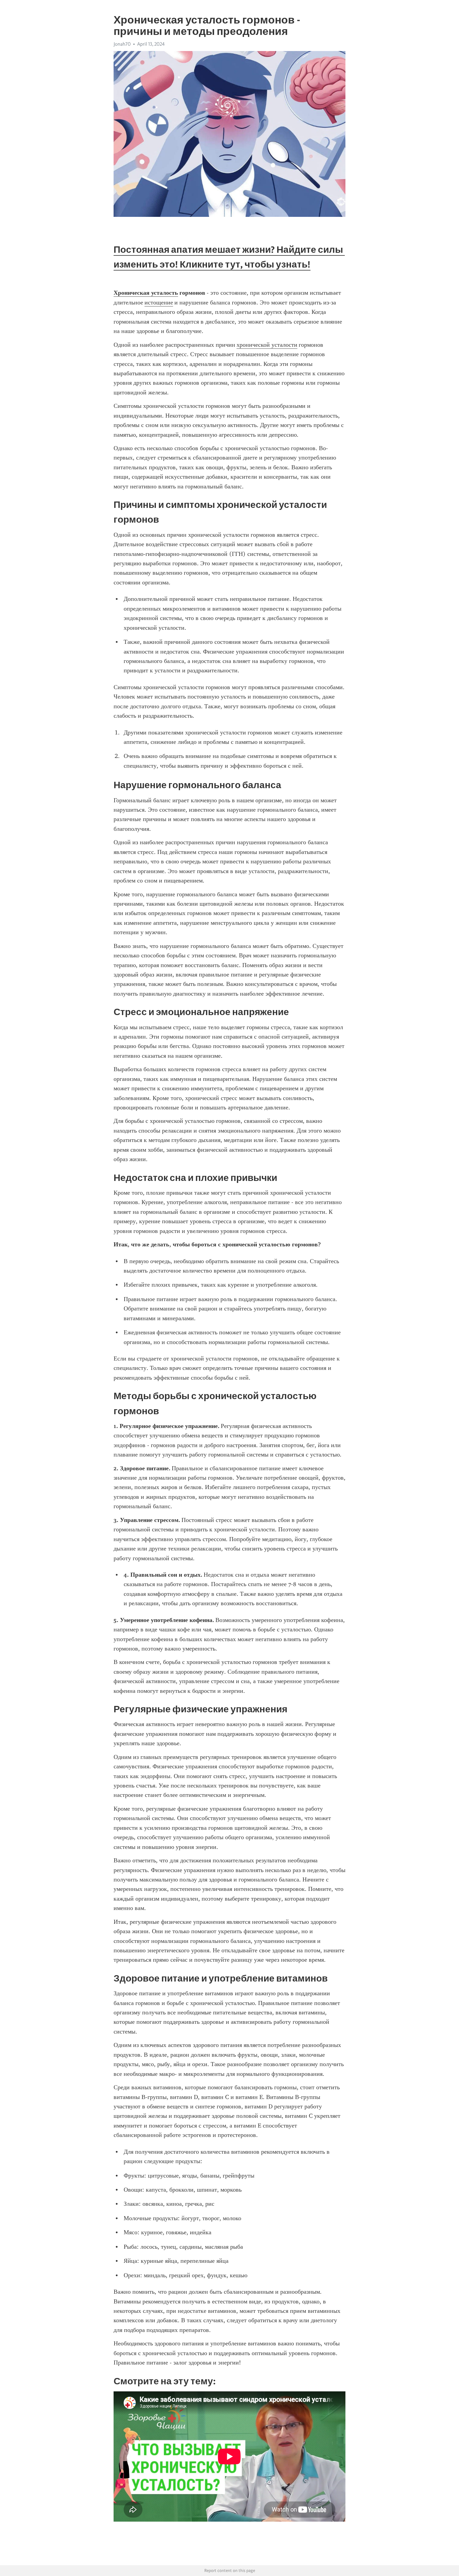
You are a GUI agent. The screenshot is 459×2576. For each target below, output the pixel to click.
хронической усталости (267, 345)
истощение (159, 302)
